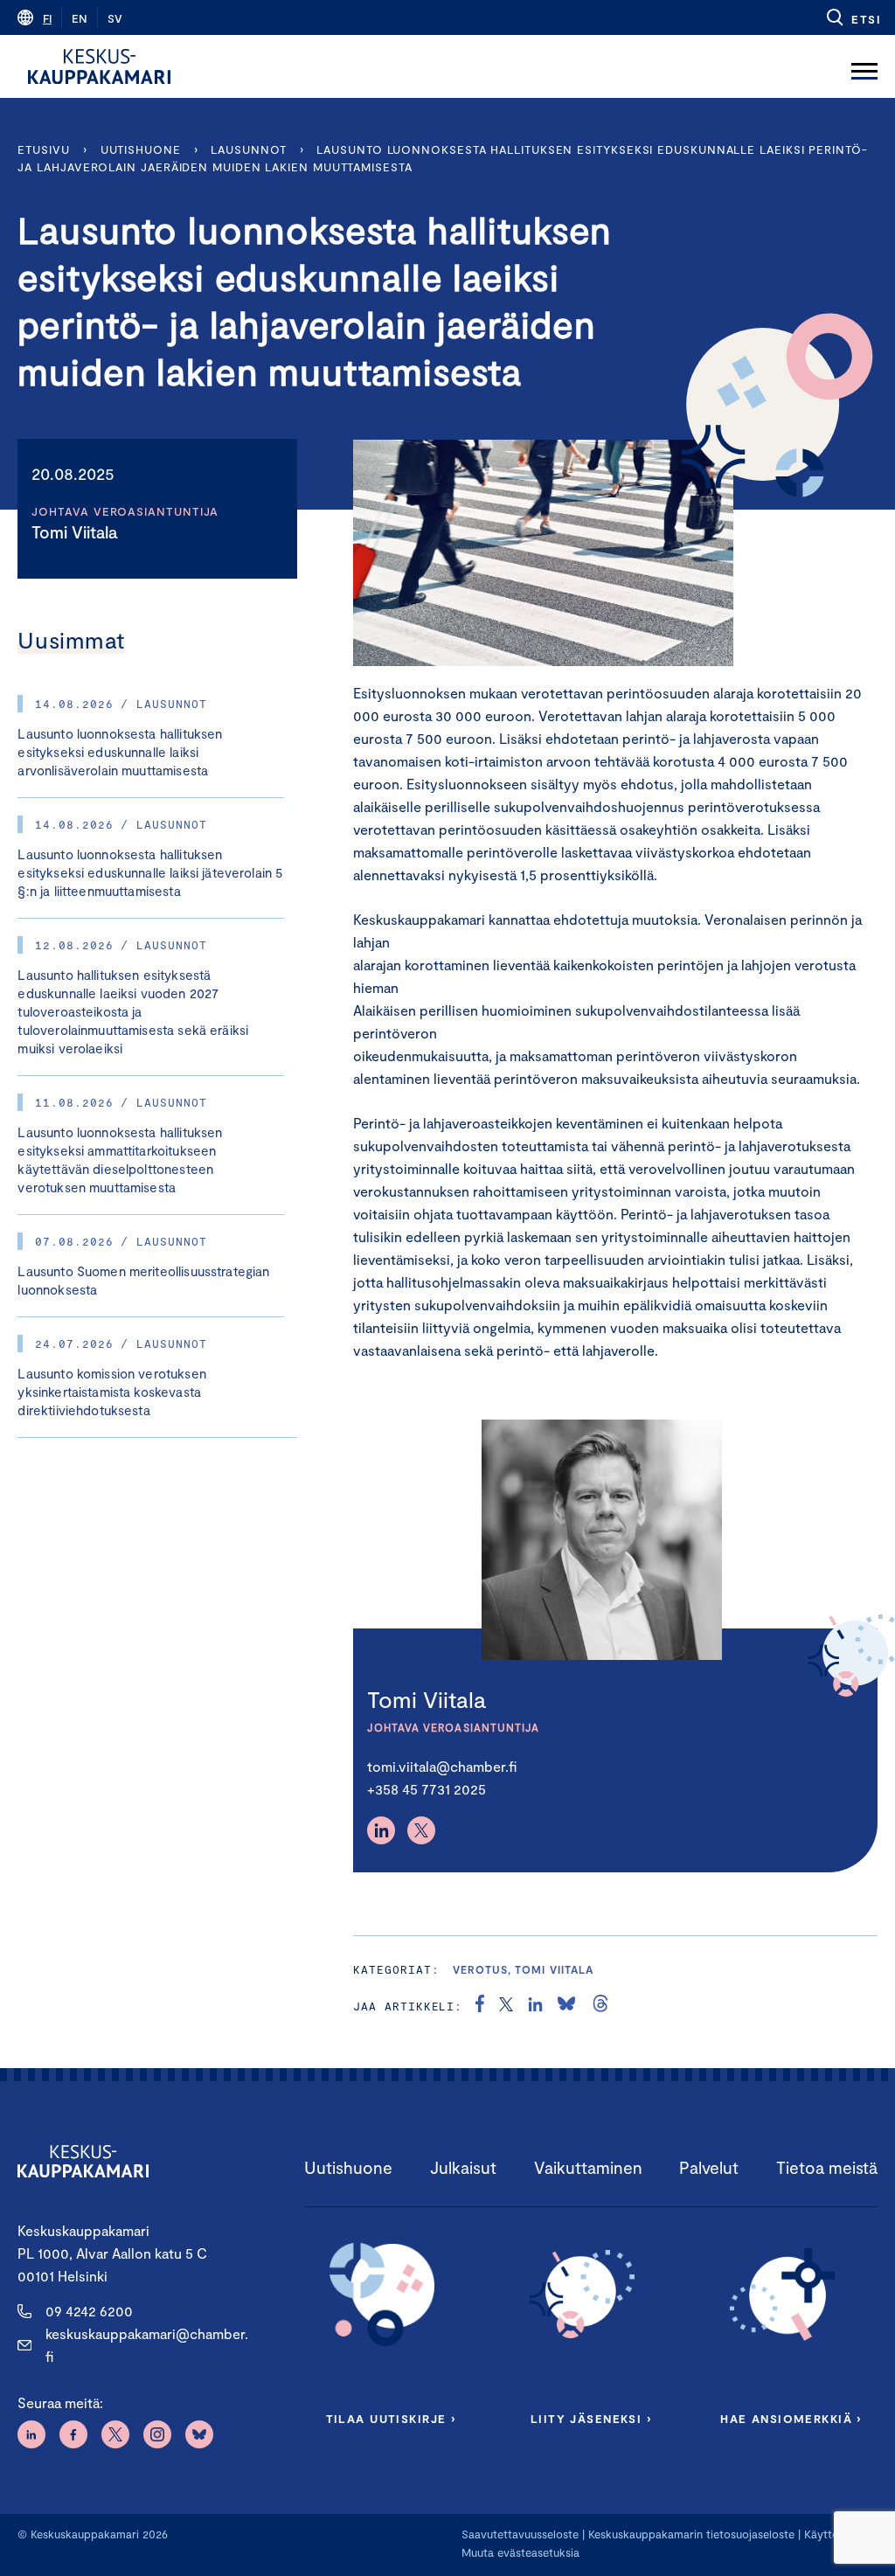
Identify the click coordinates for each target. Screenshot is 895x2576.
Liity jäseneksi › (591, 2419)
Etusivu (43, 149)
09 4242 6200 (89, 2311)
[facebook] (480, 2006)
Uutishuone (141, 149)
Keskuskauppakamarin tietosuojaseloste (690, 2534)
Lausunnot (248, 149)
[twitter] (506, 2006)
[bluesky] (566, 2006)
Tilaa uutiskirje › (391, 2419)
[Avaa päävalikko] (864, 66)
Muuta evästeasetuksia (520, 2552)
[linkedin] (535, 2006)
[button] (853, 17)
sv (115, 18)
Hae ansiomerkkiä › (791, 2419)
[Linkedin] (381, 1830)
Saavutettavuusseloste (520, 2534)
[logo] (99, 66)
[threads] (600, 2006)
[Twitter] (421, 1830)
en (80, 18)
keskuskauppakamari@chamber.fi (147, 2345)
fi (47, 18)
